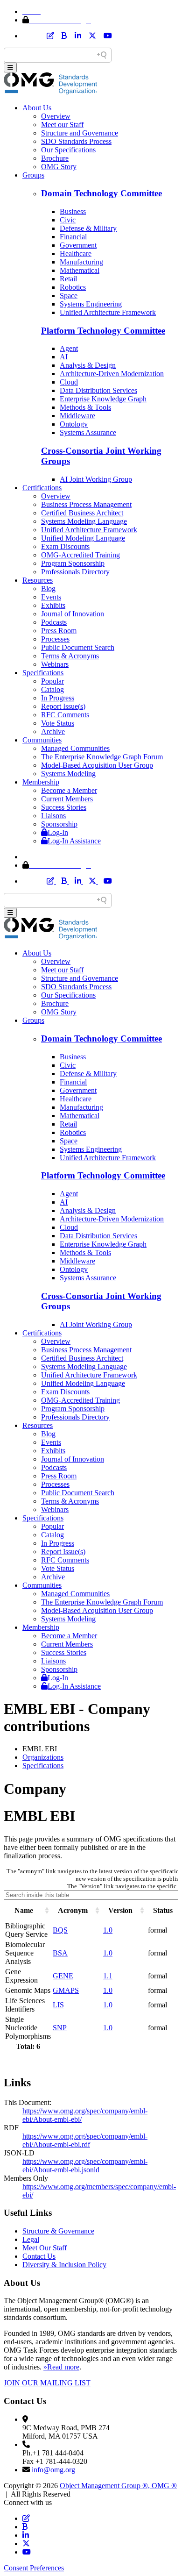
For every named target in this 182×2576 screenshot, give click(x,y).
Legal (31, 2239)
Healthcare (76, 253)
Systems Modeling (68, 774)
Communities (42, 740)
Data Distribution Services (98, 390)
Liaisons (53, 816)
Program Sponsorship (73, 563)
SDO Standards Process (76, 141)
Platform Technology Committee (103, 331)
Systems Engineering (91, 304)
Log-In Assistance (74, 841)
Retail (68, 279)
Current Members (67, 799)
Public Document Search (78, 647)
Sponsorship (59, 824)
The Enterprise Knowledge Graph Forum (102, 757)
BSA (60, 1953)
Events (51, 597)
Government (78, 245)
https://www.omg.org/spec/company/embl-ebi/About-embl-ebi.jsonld (85, 2166)
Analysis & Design (88, 365)
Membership (41, 782)
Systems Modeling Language (84, 521)
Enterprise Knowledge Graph (103, 399)
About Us (37, 108)
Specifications (43, 673)
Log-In (58, 832)
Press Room (59, 631)
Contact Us (39, 2256)
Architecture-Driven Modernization (112, 374)
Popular (52, 681)
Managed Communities (75, 748)
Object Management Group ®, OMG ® (118, 2486)
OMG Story (59, 167)
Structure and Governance (80, 133)
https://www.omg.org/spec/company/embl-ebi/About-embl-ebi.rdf (85, 2140)
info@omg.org (53, 2470)
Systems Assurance (88, 432)
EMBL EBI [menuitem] (40, 1749)
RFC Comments (65, 715)
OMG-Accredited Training (80, 555)
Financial (73, 237)
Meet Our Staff (45, 2248)
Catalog (52, 689)
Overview (56, 116)
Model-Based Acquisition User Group (97, 765)
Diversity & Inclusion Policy (64, 2265)
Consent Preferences (34, 2568)
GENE (63, 1976)
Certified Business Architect (82, 513)
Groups (33, 175)
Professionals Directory (75, 572)
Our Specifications (68, 150)
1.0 (108, 1930)
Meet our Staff (62, 125)
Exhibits (53, 605)
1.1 (108, 1976)
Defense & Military (88, 228)
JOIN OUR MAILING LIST (47, 2383)
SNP (60, 2028)
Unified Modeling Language (83, 538)
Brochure (55, 158)
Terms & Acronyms (70, 656)
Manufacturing (81, 262)
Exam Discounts (65, 546)
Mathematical (80, 270)
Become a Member (69, 790)
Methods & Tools (85, 407)
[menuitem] (100, 1757)
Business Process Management (86, 504)
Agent (69, 348)
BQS (60, 1930)
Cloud (69, 382)
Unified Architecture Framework (108, 312)
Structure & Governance (58, 2231)
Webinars (55, 664)
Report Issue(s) (63, 706)
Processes (55, 639)
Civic (68, 220)
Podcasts (54, 622)
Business (73, 211)
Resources (38, 580)
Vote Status (58, 723)
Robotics (73, 287)
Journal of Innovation (73, 614)
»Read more (61, 2367)
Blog (48, 589)
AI (64, 357)
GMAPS (66, 1990)
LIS (58, 2005)
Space (69, 296)
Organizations (43, 1757)
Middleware (77, 416)
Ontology (74, 424)
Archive (53, 731)
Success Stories (64, 807)
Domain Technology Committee (101, 193)
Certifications (42, 488)
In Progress (58, 698)
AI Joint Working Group (96, 479)
